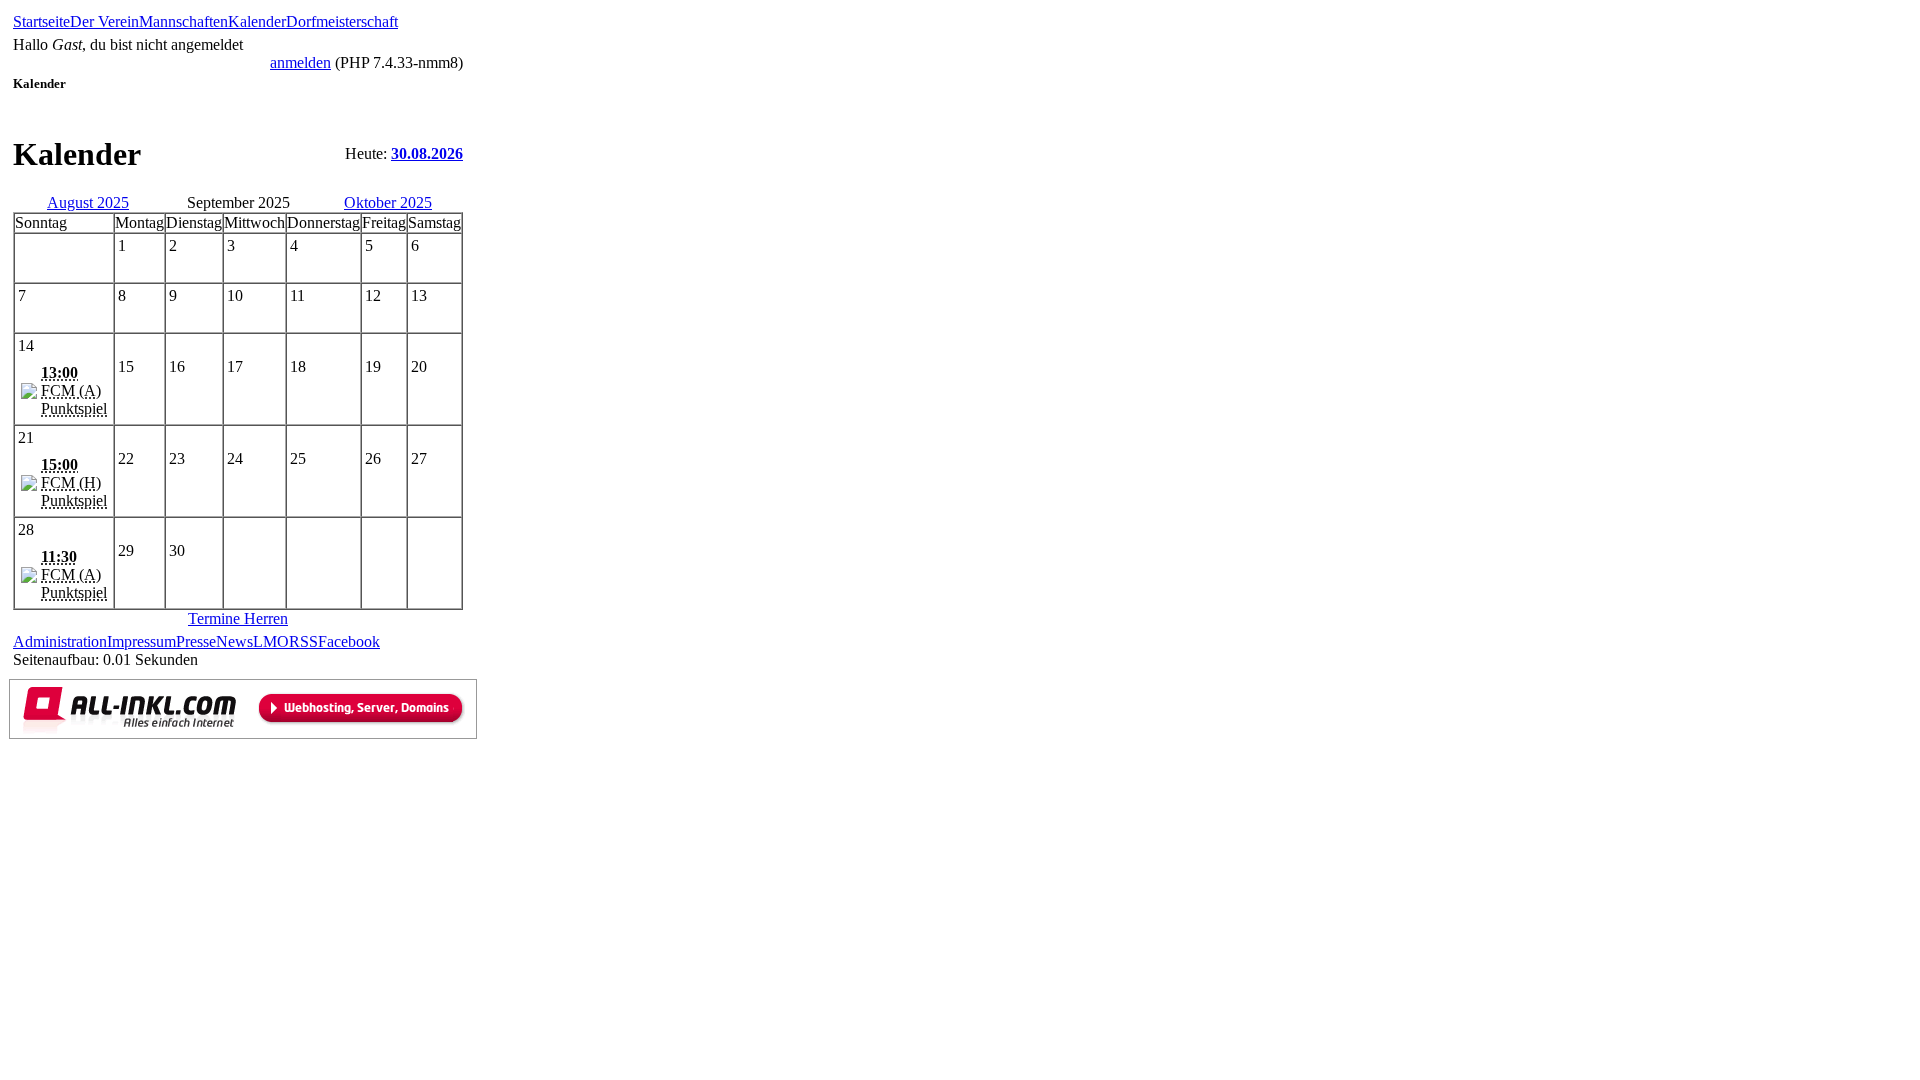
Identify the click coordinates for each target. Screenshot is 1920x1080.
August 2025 (88, 202)
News (234, 641)
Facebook (349, 641)
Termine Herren (238, 618)
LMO (271, 641)
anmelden (300, 62)
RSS (303, 641)
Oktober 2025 (388, 202)
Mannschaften (183, 21)
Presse (196, 641)
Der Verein (104, 21)
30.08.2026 (427, 153)
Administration (60, 641)
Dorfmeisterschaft (342, 21)
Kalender (257, 21)
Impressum (141, 641)
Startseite (41, 21)
